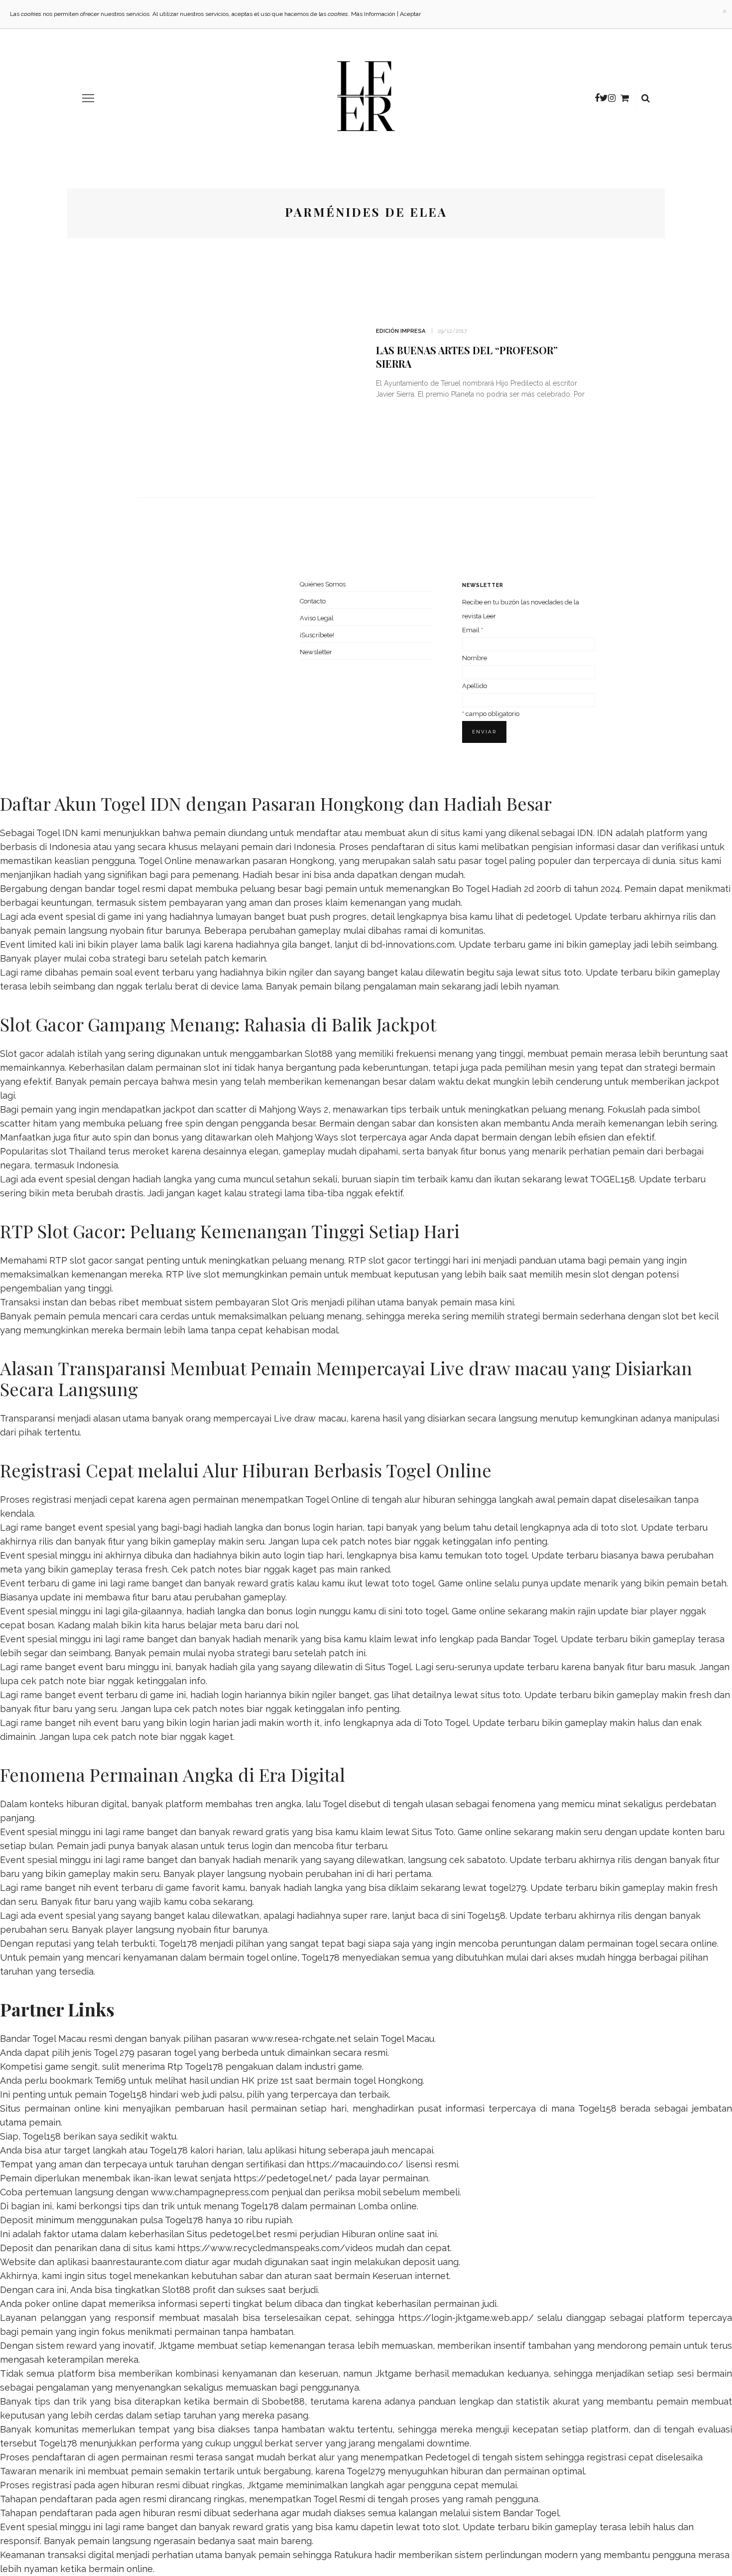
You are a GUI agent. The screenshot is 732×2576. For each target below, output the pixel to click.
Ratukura (353, 2555)
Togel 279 (114, 2053)
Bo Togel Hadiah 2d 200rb (507, 889)
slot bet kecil (690, 1316)
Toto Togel (446, 1723)
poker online (52, 2304)
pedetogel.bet (240, 2234)
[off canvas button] (88, 98)
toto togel (506, 1555)
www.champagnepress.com (210, 2192)
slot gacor (390, 1260)
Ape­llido (475, 686)
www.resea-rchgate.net (301, 2039)
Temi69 (110, 2080)
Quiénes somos (323, 584)
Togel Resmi (339, 2499)
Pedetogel (447, 2457)
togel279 (508, 1888)
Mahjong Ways (307, 1137)
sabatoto (486, 1860)
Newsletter (316, 652)
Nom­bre (475, 658)
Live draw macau (310, 1418)
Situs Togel (388, 1667)
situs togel (109, 2276)
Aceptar (410, 14)
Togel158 (486, 1916)
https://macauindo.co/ (355, 2164)
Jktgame (177, 2346)
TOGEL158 (612, 1179)
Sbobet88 (283, 2401)
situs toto (562, 972)
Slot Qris (290, 1302)
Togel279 (366, 2471)
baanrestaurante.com (137, 2262)
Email (473, 630)
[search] (646, 98)
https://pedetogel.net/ (283, 2178)
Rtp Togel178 (195, 2067)
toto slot (619, 1527)
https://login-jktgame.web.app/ (466, 2318)
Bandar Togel (529, 1639)
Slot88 (319, 1054)
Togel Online (165, 861)
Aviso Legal (317, 618)
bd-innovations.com (413, 944)
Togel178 (178, 1943)
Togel (334, 1804)
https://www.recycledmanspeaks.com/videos (275, 2248)
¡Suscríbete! (317, 635)
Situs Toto (433, 1832)
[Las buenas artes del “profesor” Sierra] (246, 366)
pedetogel (548, 917)
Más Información (373, 14)
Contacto (313, 601)
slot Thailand (78, 1151)
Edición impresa (401, 331)
